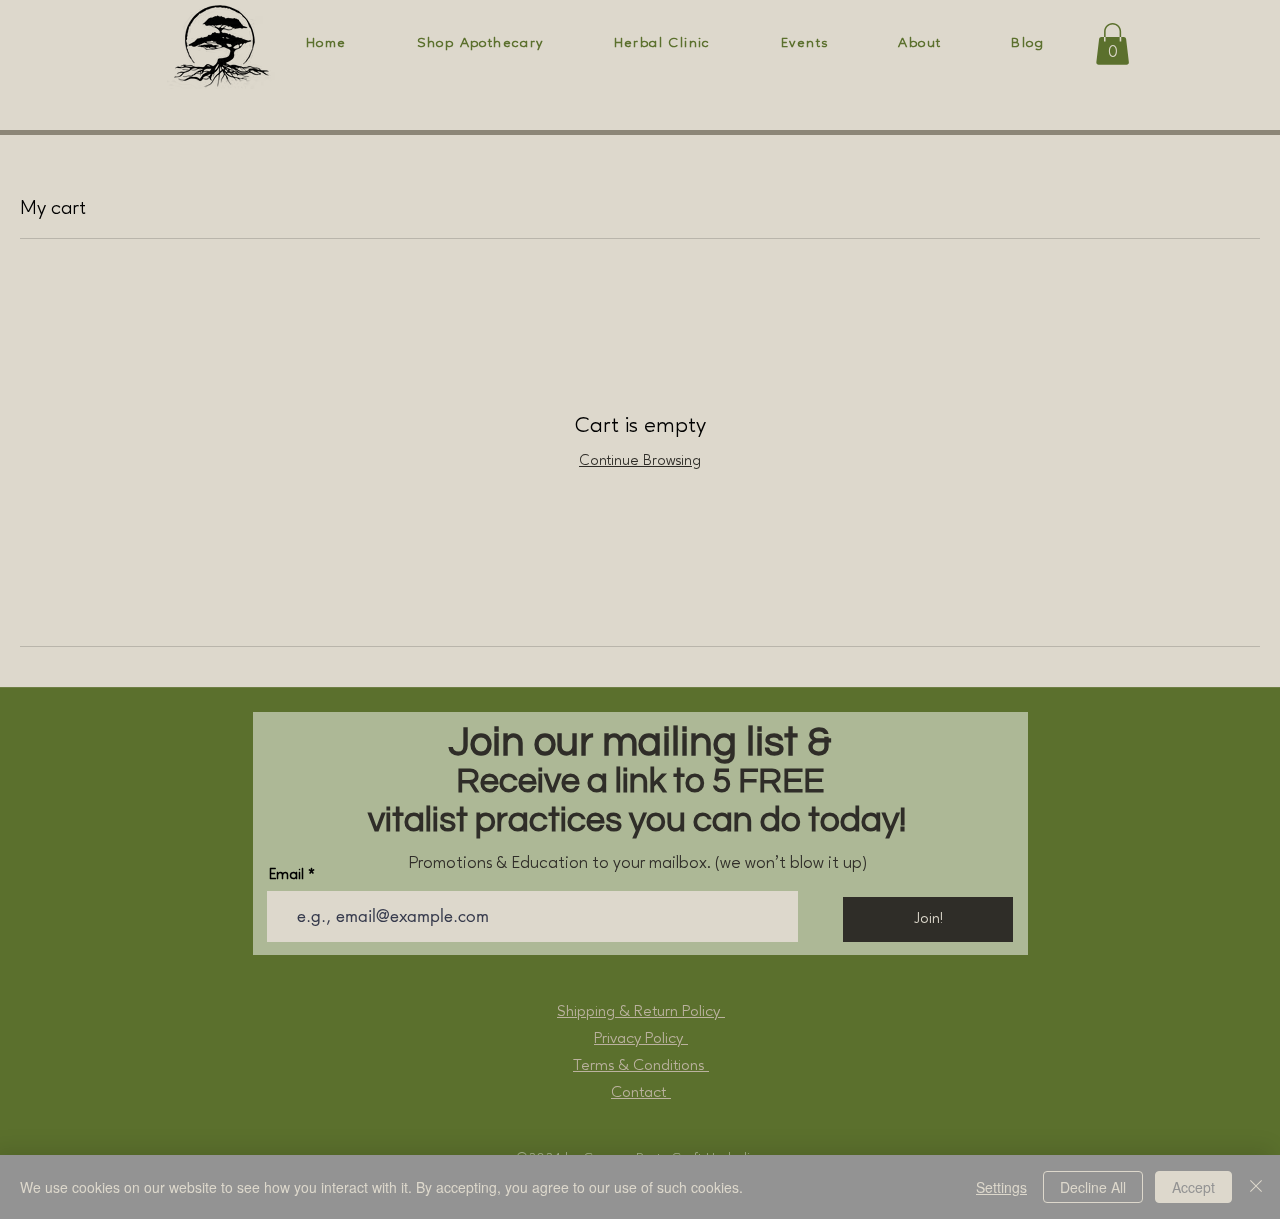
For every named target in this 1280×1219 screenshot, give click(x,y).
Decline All (1093, 1187)
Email (286, 875)
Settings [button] (1001, 1187)
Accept (1193, 1187)
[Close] (1256, 1187)
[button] (1112, 44)
